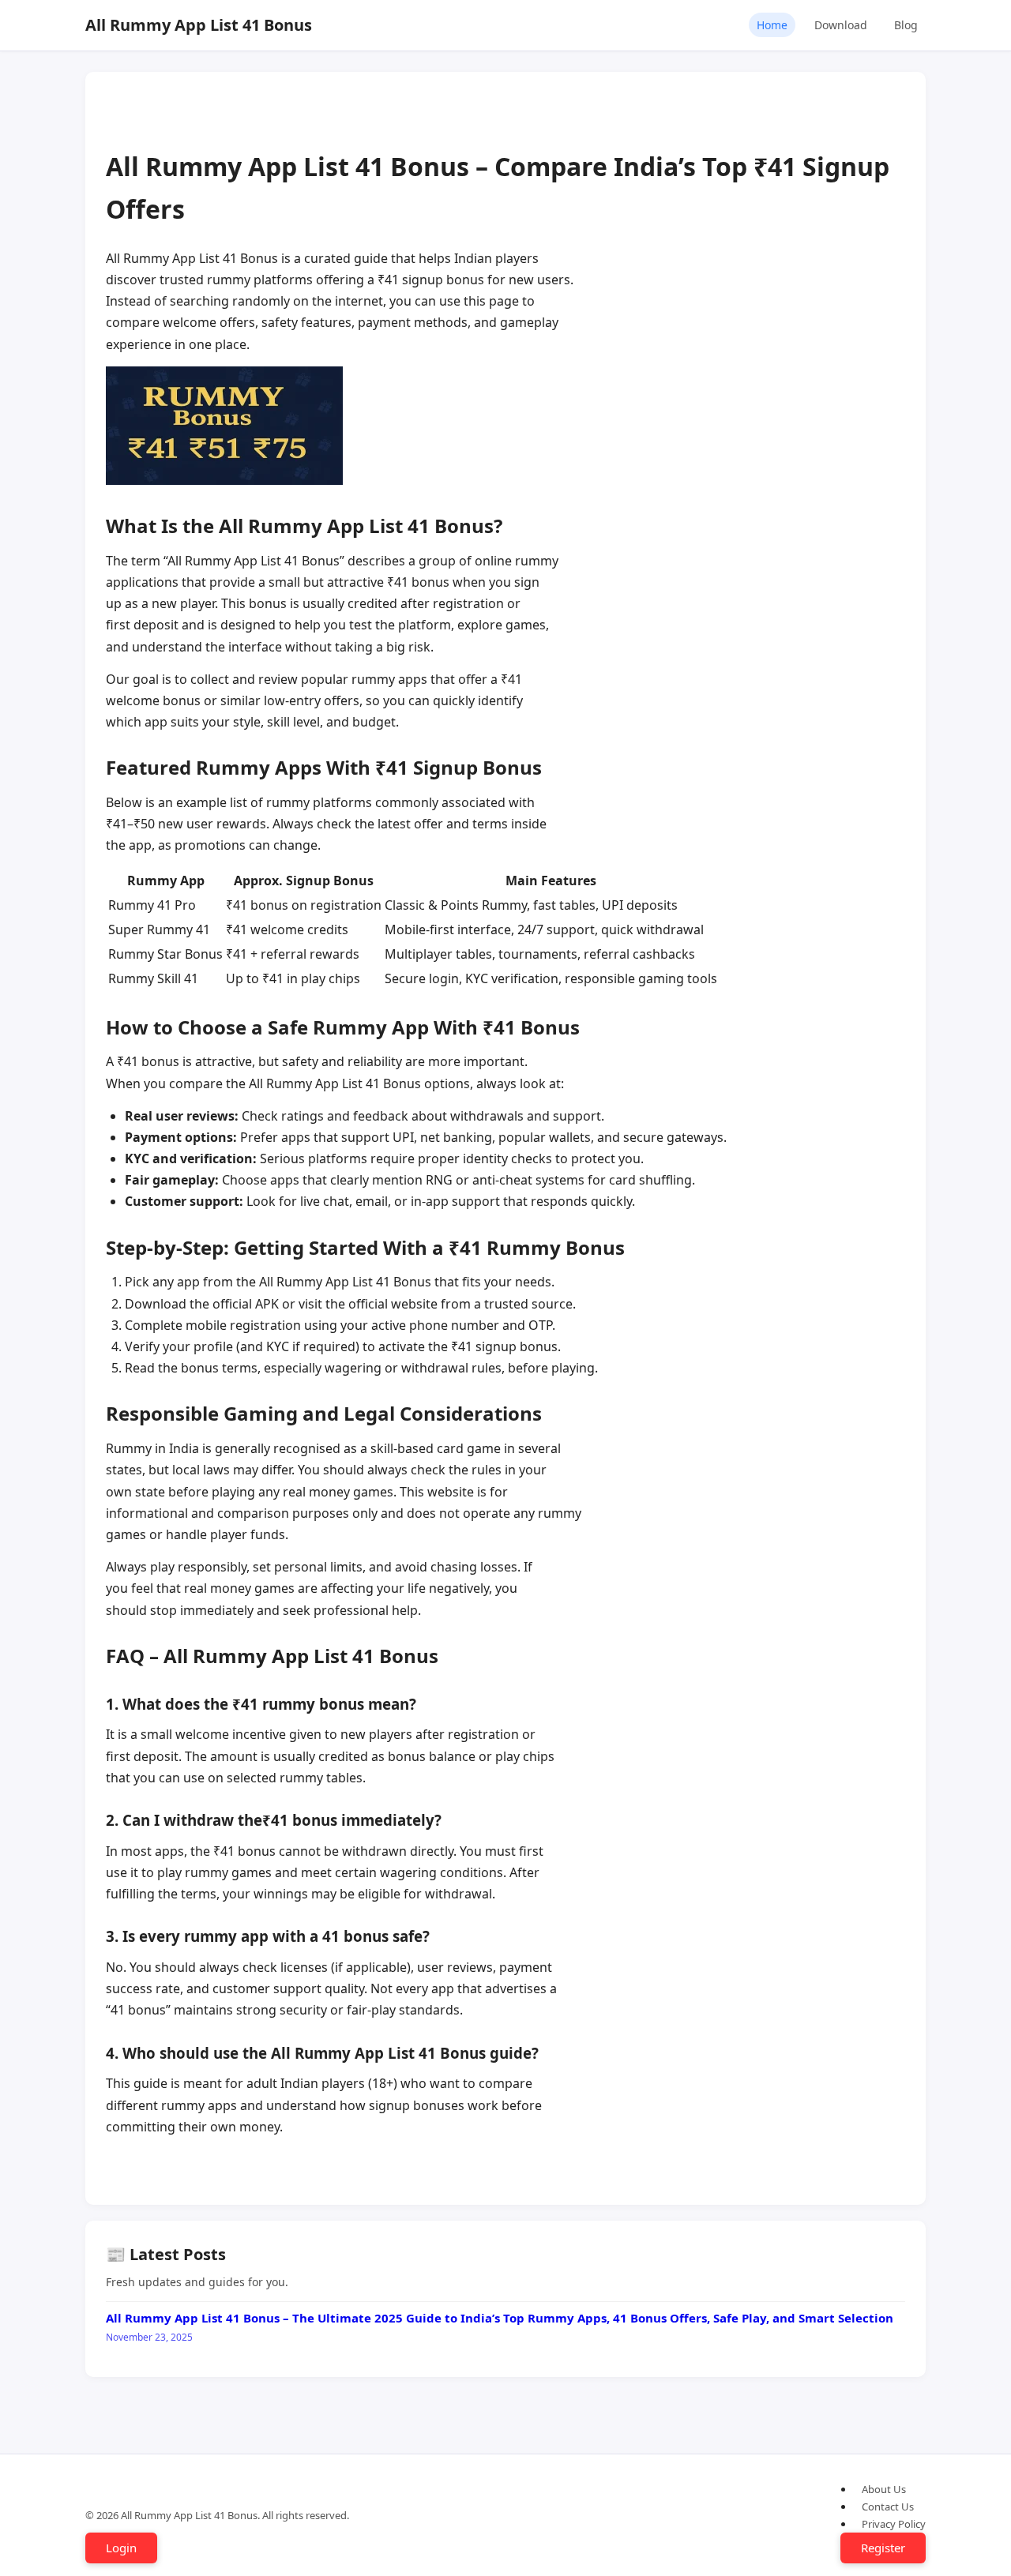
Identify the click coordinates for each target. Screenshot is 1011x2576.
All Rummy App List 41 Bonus (199, 25)
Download (841, 25)
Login (121, 2548)
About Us (884, 2489)
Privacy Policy (894, 2524)
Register (883, 2548)
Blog (906, 25)
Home (772, 25)
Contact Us (888, 2507)
